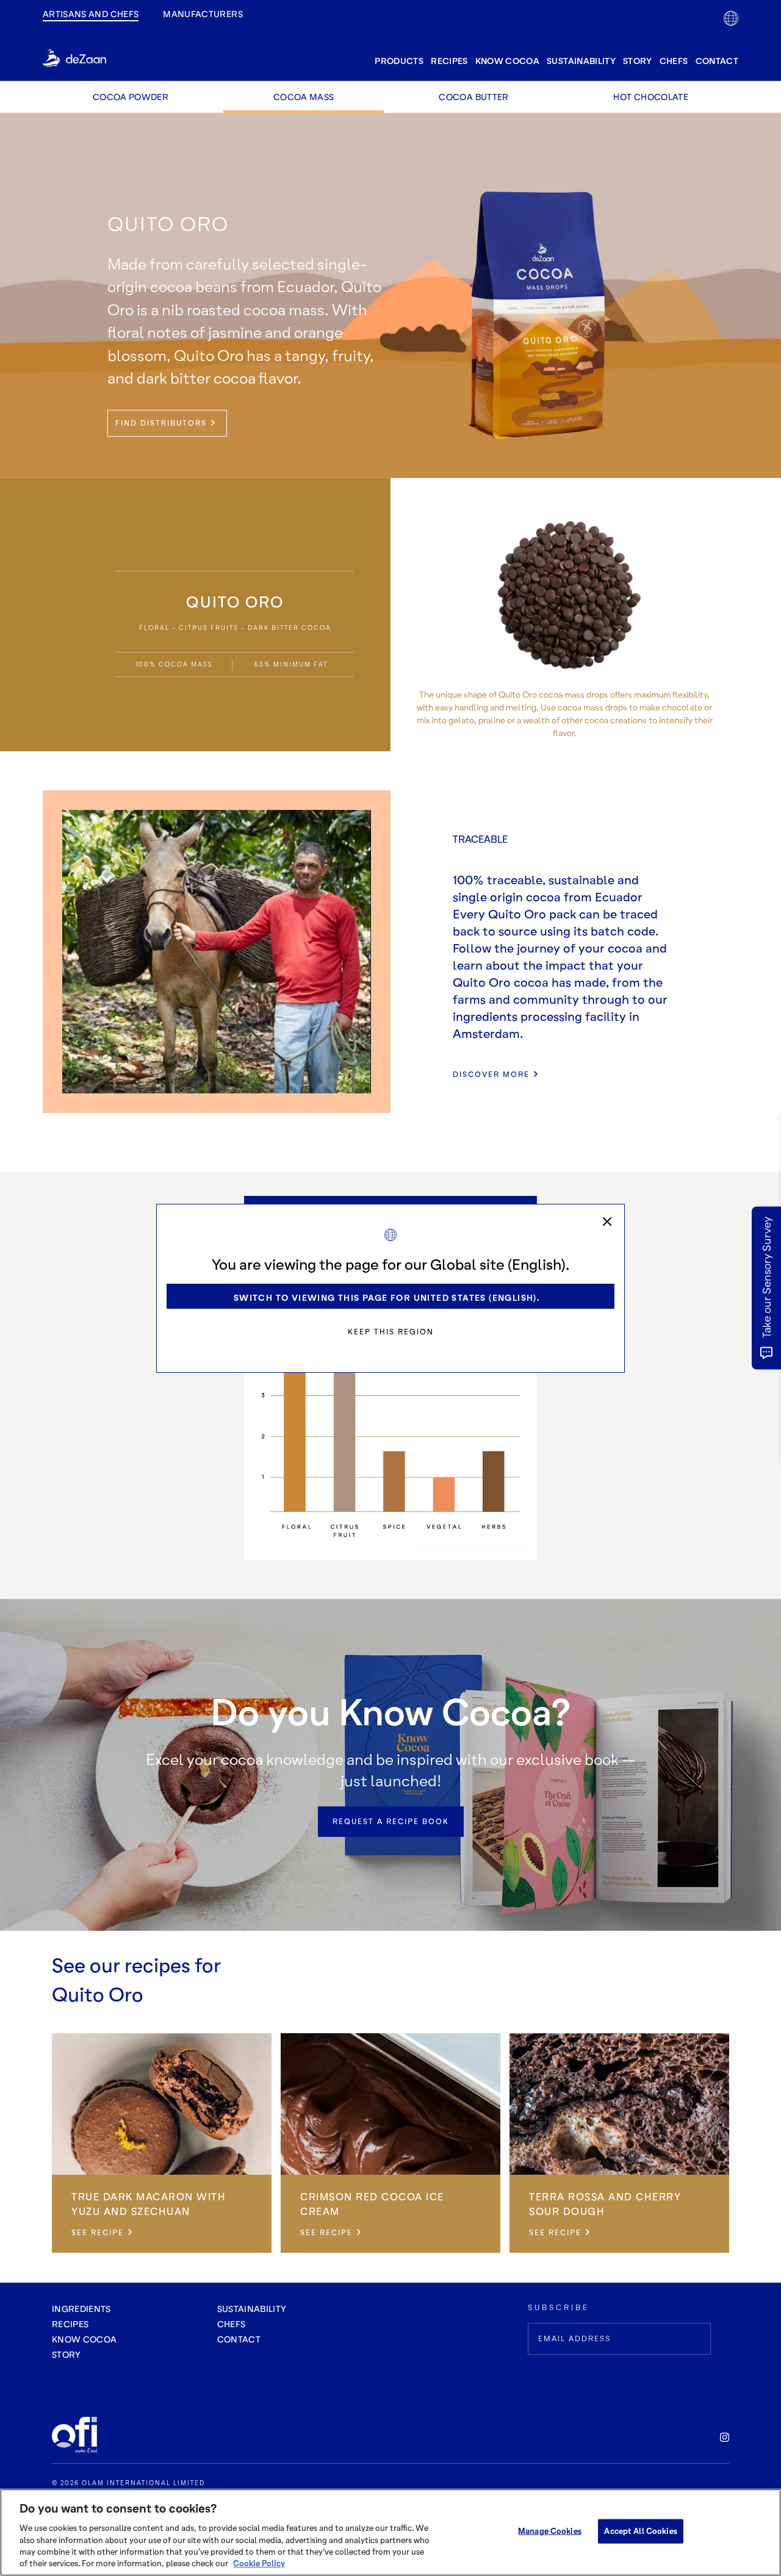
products (399, 61)
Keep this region (391, 1332)
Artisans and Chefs (91, 14)
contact (717, 61)
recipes (449, 61)
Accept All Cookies (640, 2531)
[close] (607, 1222)
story (638, 61)
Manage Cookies (550, 2531)
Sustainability (581, 61)
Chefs (674, 61)
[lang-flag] (731, 18)
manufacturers (203, 14)
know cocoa (508, 61)
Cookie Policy (259, 2563)
